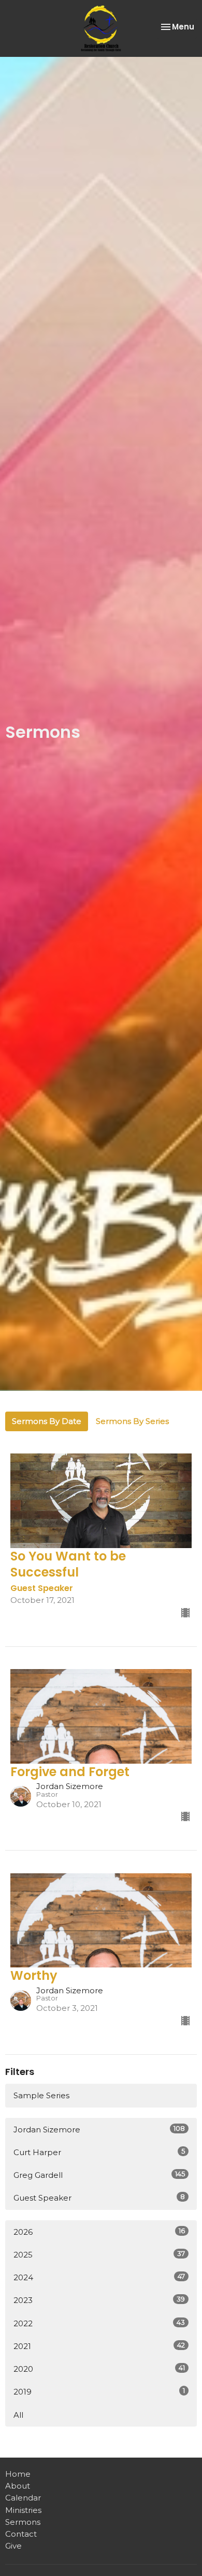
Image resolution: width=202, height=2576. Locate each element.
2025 (99, 2254)
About (18, 2486)
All (18, 2415)
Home (18, 2474)
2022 (99, 2323)
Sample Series (41, 2095)
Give (13, 2546)
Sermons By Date (47, 1421)
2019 (99, 2391)
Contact (21, 2534)
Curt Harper (99, 2152)
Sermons (23, 2522)
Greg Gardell (99, 2175)
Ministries (23, 2510)
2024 (99, 2277)
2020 (99, 2369)
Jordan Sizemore (99, 2129)
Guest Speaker (99, 2198)
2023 (99, 2300)
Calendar (23, 2498)
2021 (99, 2346)
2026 (99, 2232)
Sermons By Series (132, 1421)
